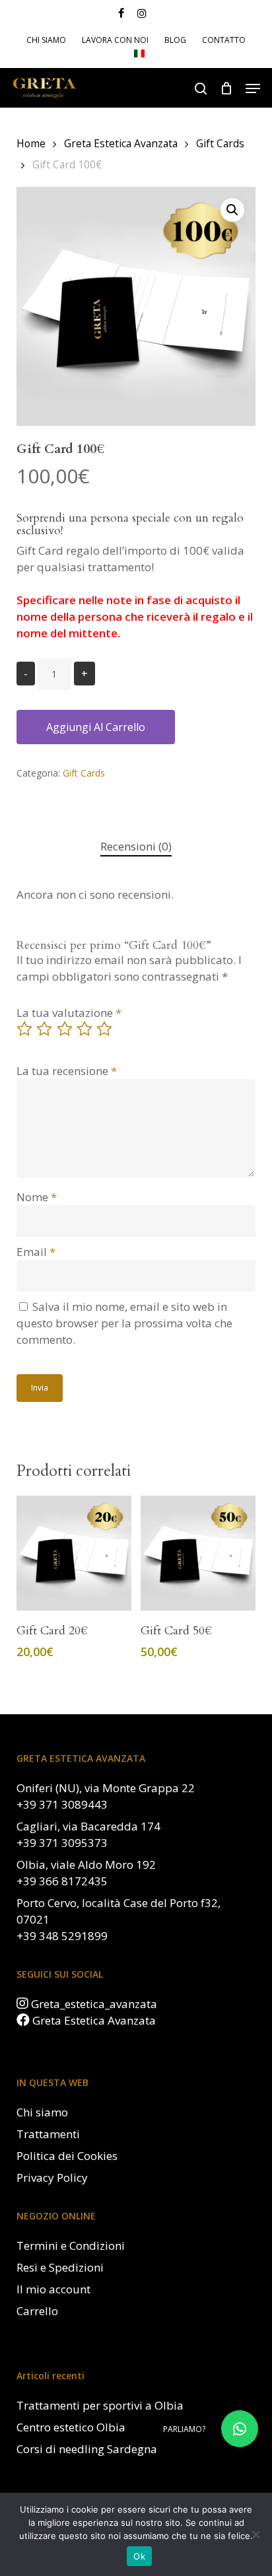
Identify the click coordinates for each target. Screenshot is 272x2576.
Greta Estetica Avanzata (121, 143)
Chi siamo (42, 2112)
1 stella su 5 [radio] (25, 1029)
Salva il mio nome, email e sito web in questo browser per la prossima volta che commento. (124, 1323)
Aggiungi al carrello (96, 727)
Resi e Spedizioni (60, 2267)
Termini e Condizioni (71, 2245)
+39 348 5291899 (62, 1936)
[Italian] (139, 55)
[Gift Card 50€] (198, 1553)
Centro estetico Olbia (71, 2427)
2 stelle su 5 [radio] (45, 1029)
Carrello (37, 2311)
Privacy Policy (52, 2177)
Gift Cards (220, 143)
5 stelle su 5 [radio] (105, 1029)
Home (31, 143)
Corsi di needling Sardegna (87, 2449)
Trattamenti (48, 2134)
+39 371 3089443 (62, 1804)
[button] (253, 88)
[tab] (136, 847)
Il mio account (53, 2289)
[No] (255, 2534)
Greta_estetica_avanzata (94, 2004)
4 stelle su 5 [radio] (85, 1029)
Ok (139, 2556)
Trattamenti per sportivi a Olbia (100, 2405)
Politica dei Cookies (67, 2156)
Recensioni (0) (136, 846)
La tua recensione (67, 1071)
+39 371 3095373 (62, 1843)
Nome (37, 1197)
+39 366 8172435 (62, 1881)
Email (36, 1252)
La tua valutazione (69, 1013)
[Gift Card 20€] (74, 1553)
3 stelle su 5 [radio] (65, 1029)
